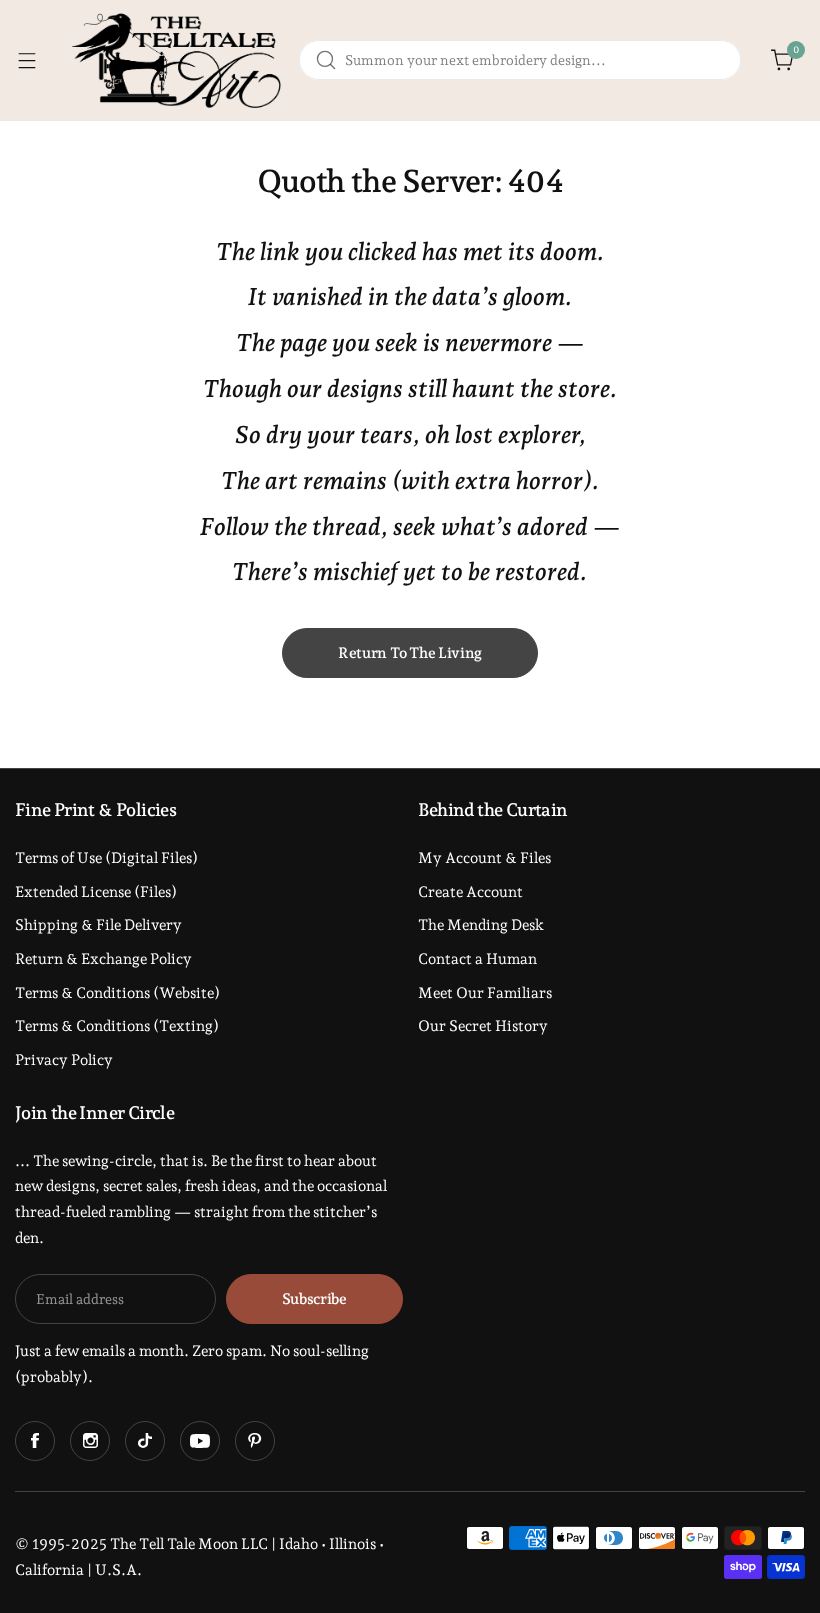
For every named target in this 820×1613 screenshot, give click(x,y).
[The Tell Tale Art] (179, 60)
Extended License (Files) (96, 892)
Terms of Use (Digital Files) (106, 858)
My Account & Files (484, 858)
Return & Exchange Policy (103, 959)
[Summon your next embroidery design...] (326, 60)
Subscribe (314, 1299)
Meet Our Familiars (485, 993)
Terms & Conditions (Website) (117, 993)
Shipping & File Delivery (98, 925)
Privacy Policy (64, 1060)
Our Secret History (483, 1026)
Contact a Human (477, 959)
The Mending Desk (481, 925)
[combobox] (520, 60)
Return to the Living (410, 653)
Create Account (470, 892)
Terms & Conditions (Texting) (117, 1026)
